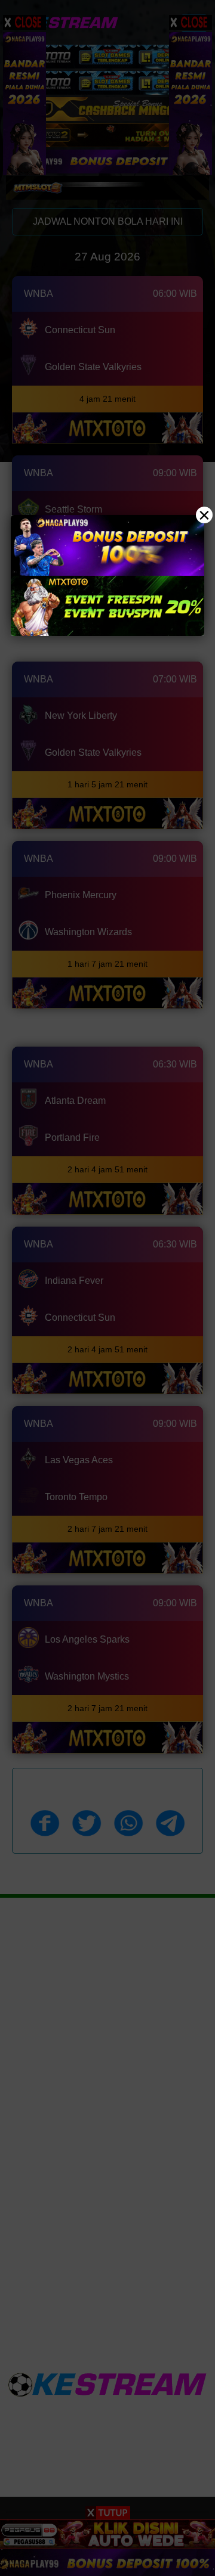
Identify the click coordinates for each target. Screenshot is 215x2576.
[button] (107, 1288)
